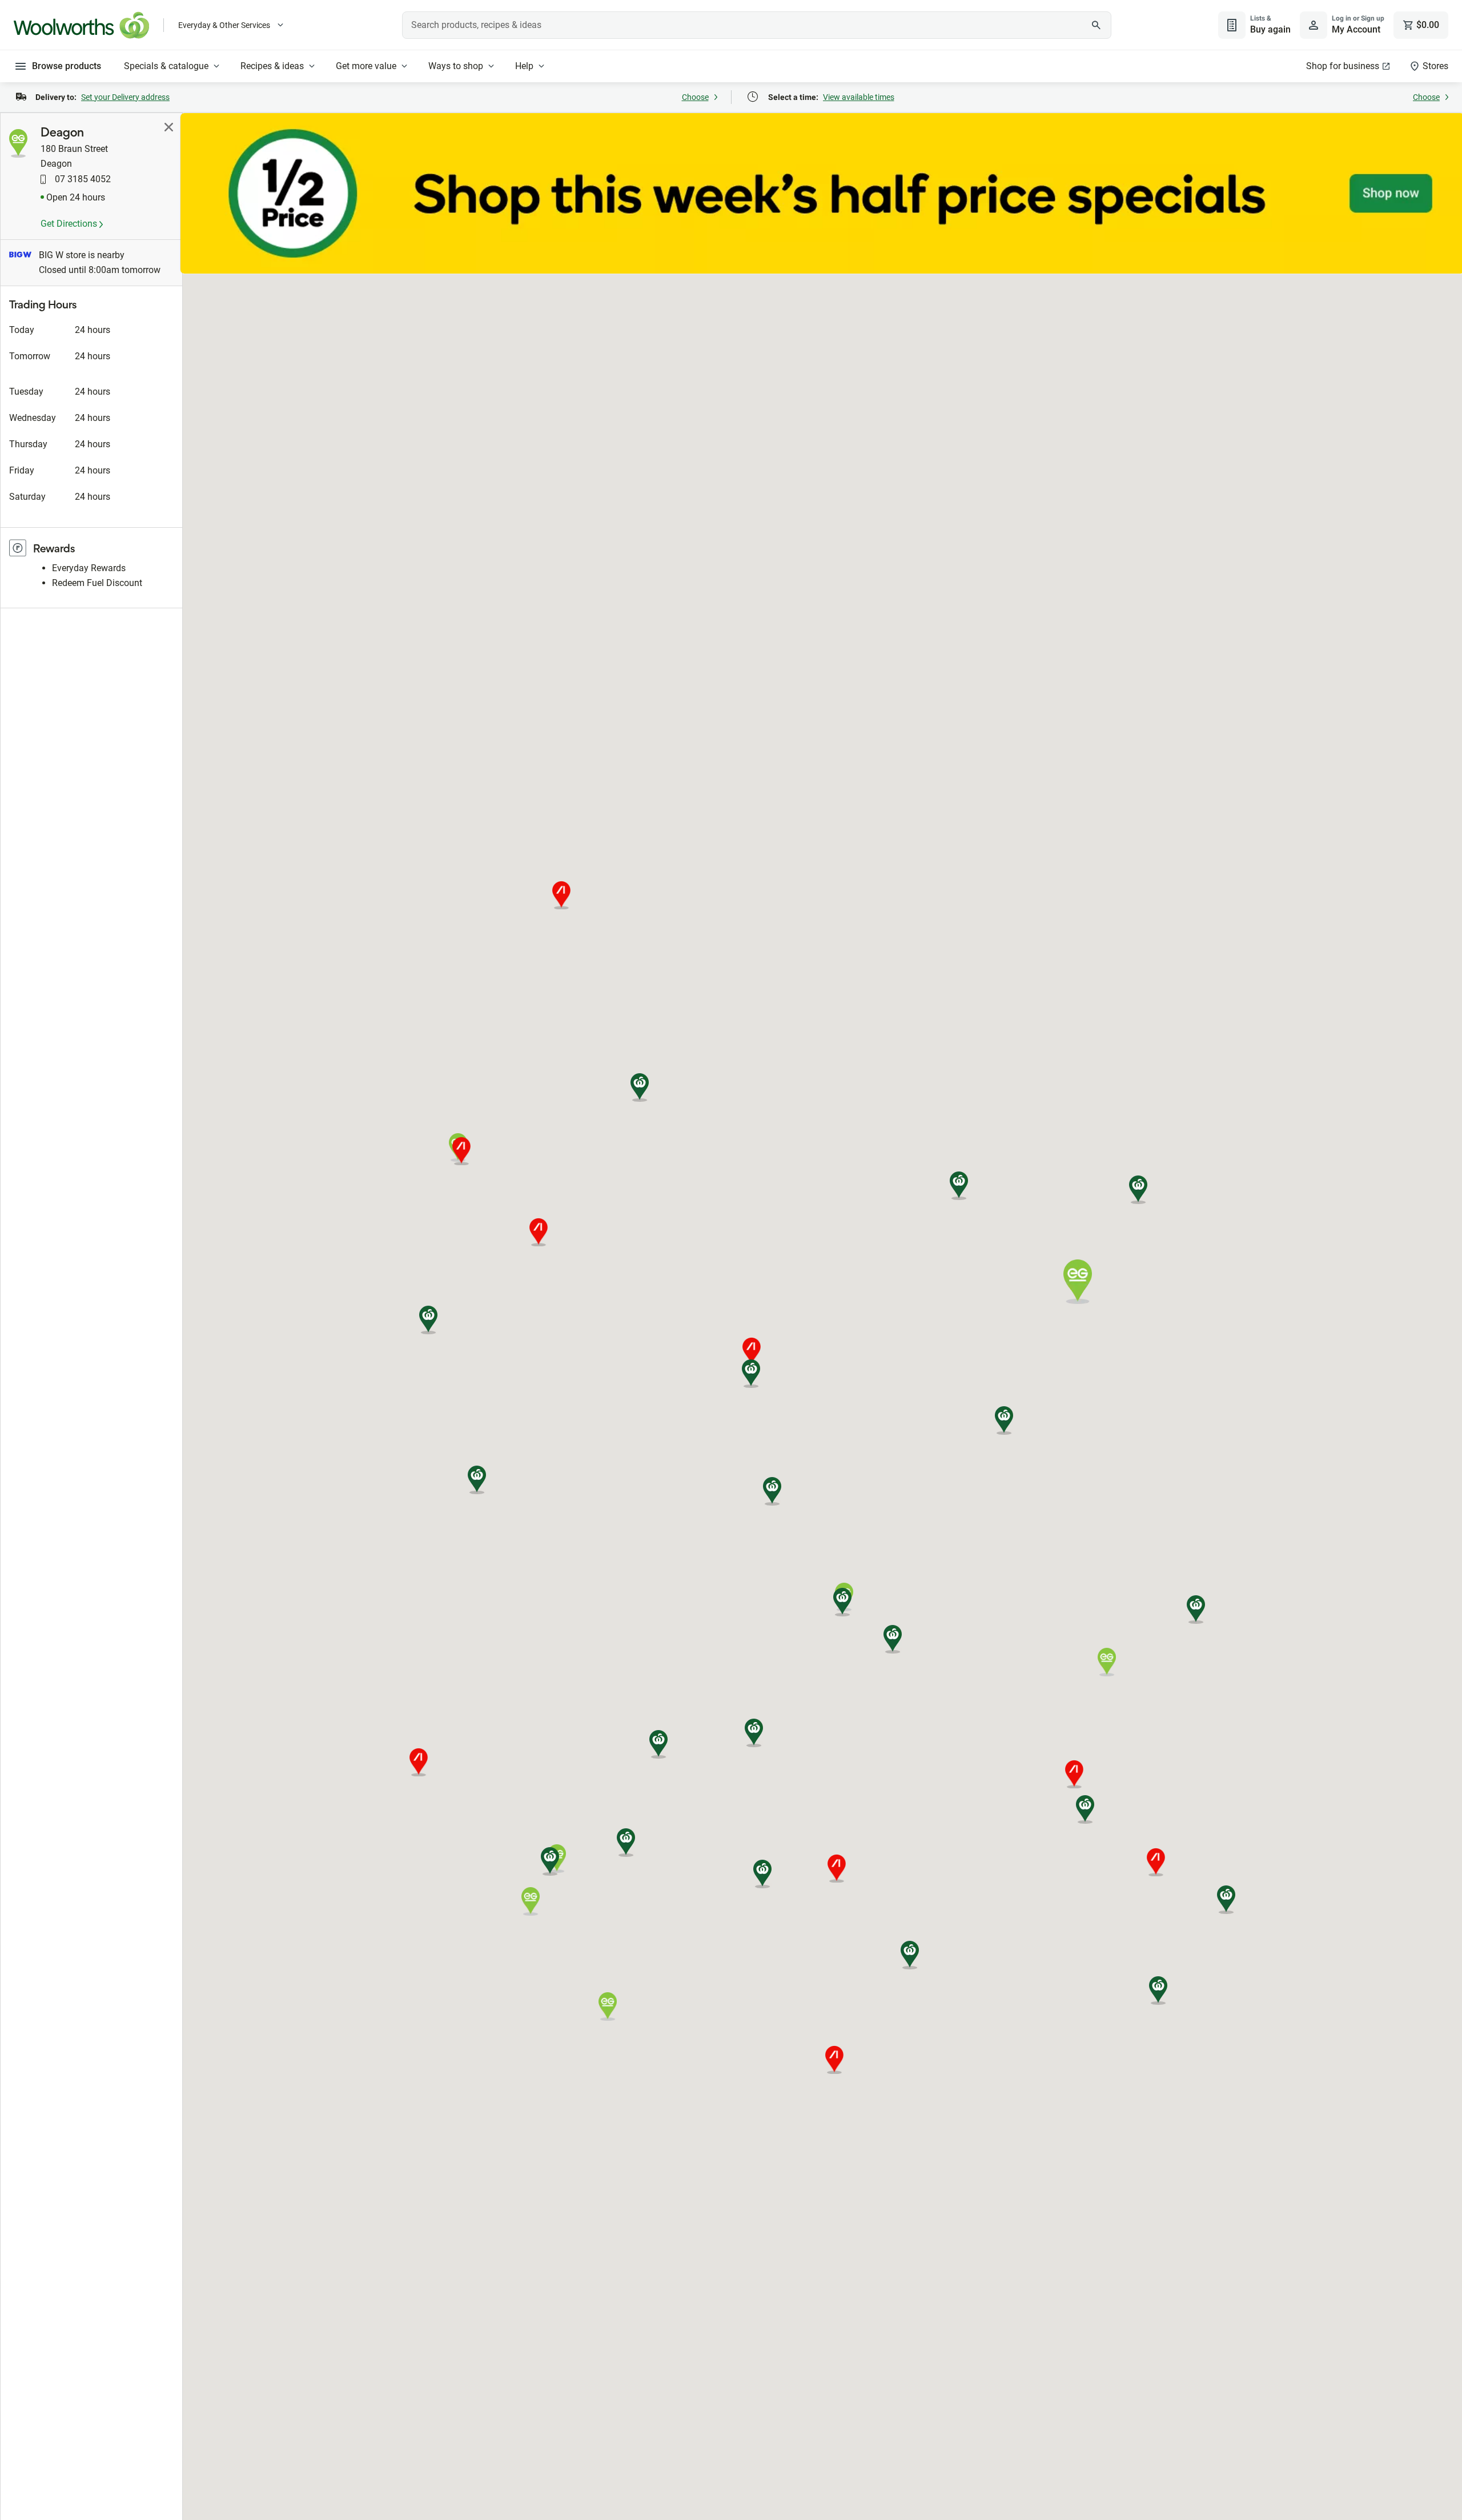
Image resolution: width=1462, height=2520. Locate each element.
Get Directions (70, 224)
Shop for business (1343, 66)
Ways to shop (456, 66)
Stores (1435, 66)
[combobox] (757, 25)
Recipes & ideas (272, 66)
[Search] (1096, 25)
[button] (1158, 1991)
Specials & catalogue (166, 66)
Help (524, 66)
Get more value (366, 66)
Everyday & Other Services (224, 25)
